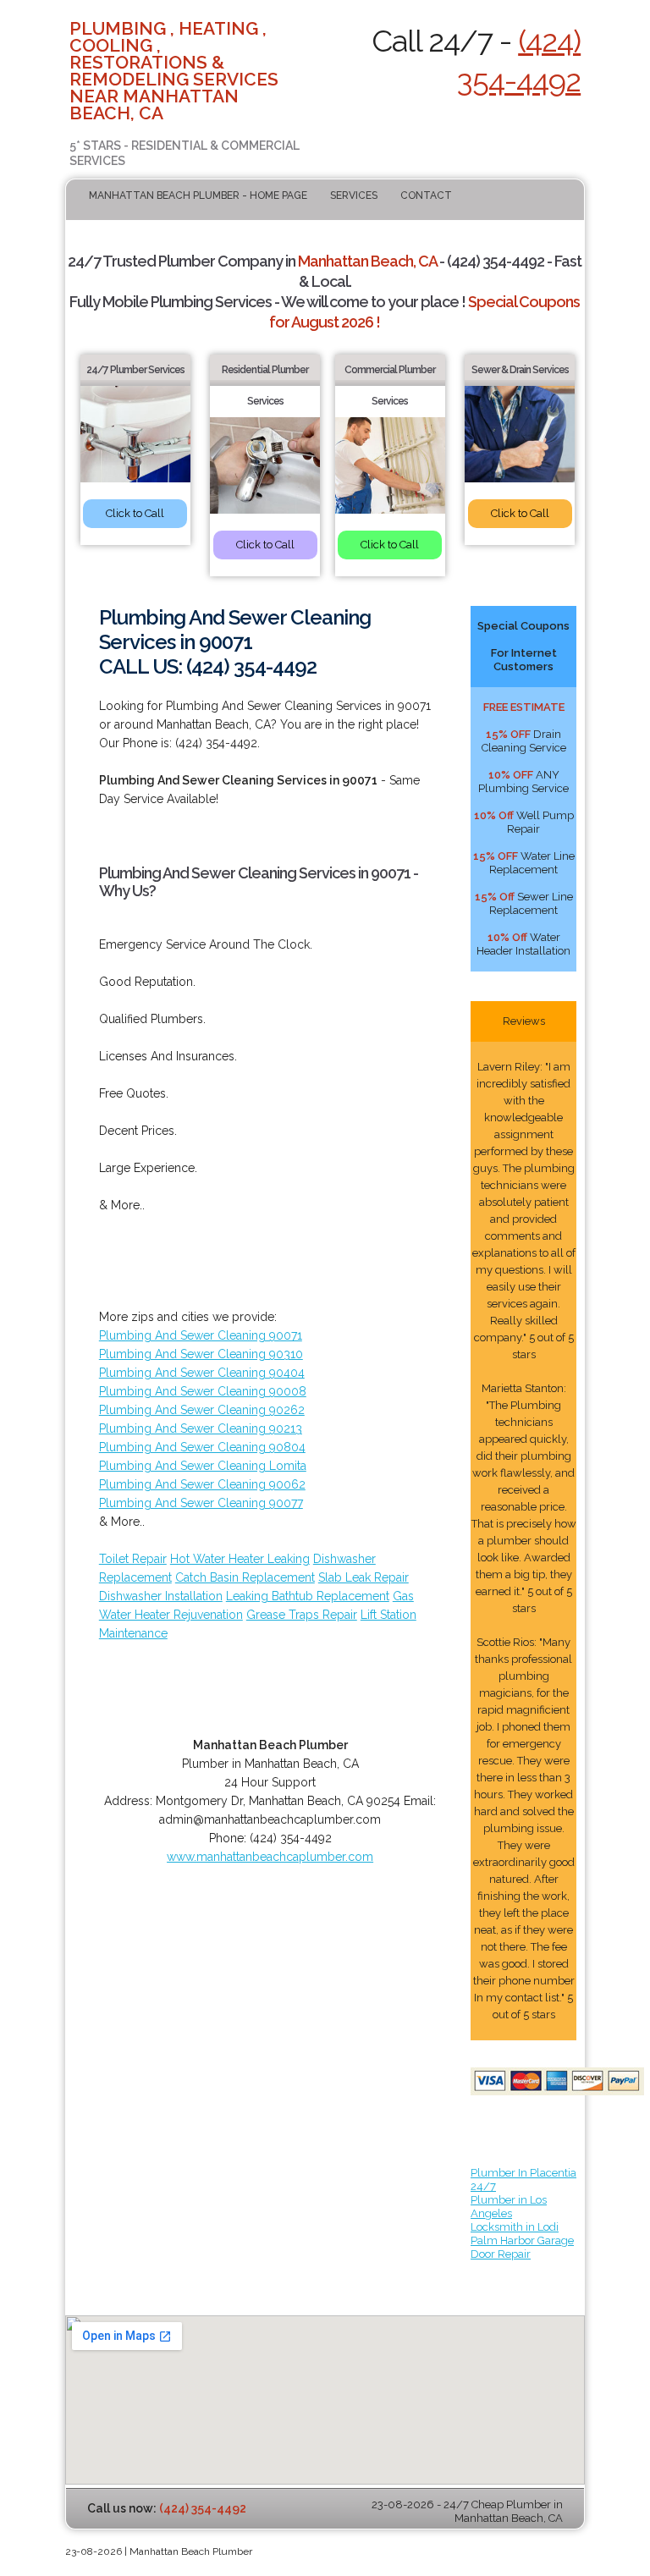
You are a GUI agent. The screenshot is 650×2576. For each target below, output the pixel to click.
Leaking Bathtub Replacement (308, 1596)
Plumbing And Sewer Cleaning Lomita (203, 1466)
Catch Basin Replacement (245, 1577)
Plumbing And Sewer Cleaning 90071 (201, 1335)
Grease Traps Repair (302, 1615)
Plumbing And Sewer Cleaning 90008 (203, 1391)
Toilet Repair (133, 1559)
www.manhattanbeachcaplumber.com (270, 1857)
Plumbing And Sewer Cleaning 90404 (202, 1373)
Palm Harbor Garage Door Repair (522, 2247)
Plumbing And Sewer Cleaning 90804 (202, 1447)
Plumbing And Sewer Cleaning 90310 (201, 1354)
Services (354, 195)
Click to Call (135, 513)
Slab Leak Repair (364, 1577)
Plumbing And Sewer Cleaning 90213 (201, 1428)
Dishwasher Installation (161, 1596)
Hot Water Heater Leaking (240, 1559)
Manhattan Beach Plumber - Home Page (198, 195)
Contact (426, 195)
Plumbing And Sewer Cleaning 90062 (202, 1484)
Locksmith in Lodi (515, 2227)
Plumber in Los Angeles (509, 2207)
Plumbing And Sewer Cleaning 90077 (201, 1503)
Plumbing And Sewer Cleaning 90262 (202, 1410)
